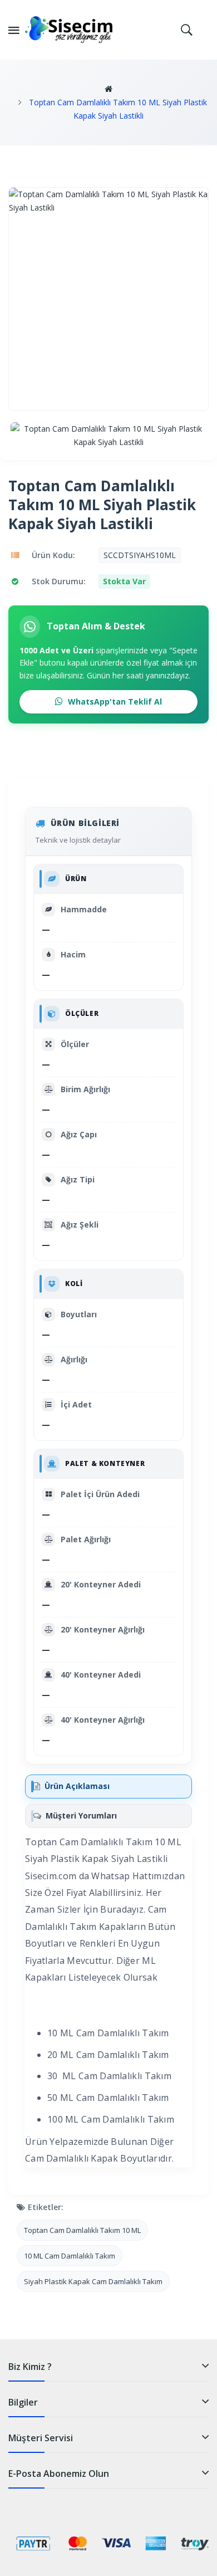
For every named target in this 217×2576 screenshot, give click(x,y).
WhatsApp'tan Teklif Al (114, 702)
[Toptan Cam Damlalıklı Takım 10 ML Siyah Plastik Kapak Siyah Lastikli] (108, 436)
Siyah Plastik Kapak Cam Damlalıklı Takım (93, 2281)
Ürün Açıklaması (77, 1786)
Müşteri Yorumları (81, 1815)
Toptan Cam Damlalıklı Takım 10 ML (82, 2230)
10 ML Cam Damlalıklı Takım (70, 2256)
